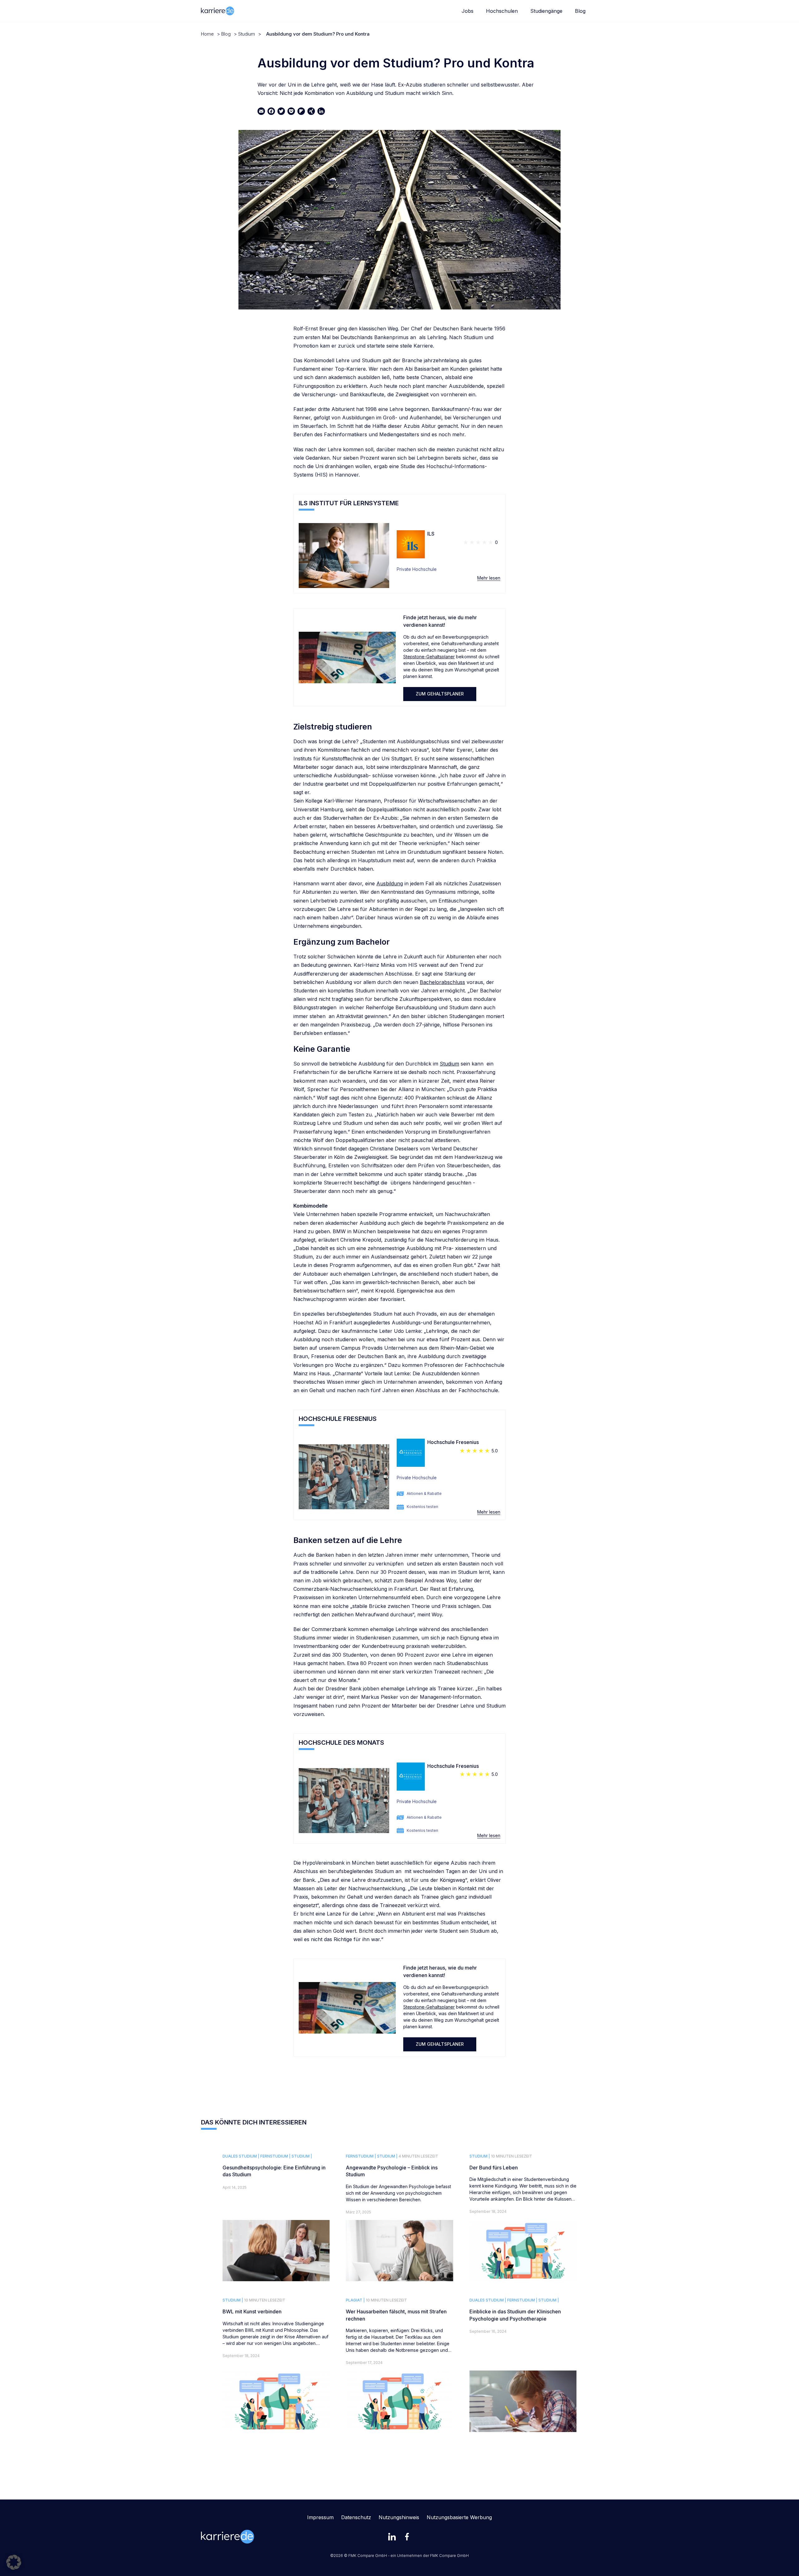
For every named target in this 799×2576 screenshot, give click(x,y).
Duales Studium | (241, 2156)
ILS (431, 534)
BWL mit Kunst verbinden (252, 2311)
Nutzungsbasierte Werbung (459, 2517)
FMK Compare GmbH (449, 2556)
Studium (247, 34)
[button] (14, 2562)
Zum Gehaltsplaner (440, 694)
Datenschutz (356, 2517)
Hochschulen (502, 11)
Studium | (302, 2156)
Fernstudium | (275, 2156)
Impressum (320, 2517)
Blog (580, 11)
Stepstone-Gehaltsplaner (429, 657)
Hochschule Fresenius (453, 1442)
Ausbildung (390, 883)
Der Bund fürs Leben (494, 2168)
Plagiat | (355, 2300)
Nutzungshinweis (399, 2517)
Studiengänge (546, 11)
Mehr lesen (489, 578)
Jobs (468, 11)
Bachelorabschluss (442, 982)
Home (207, 34)
